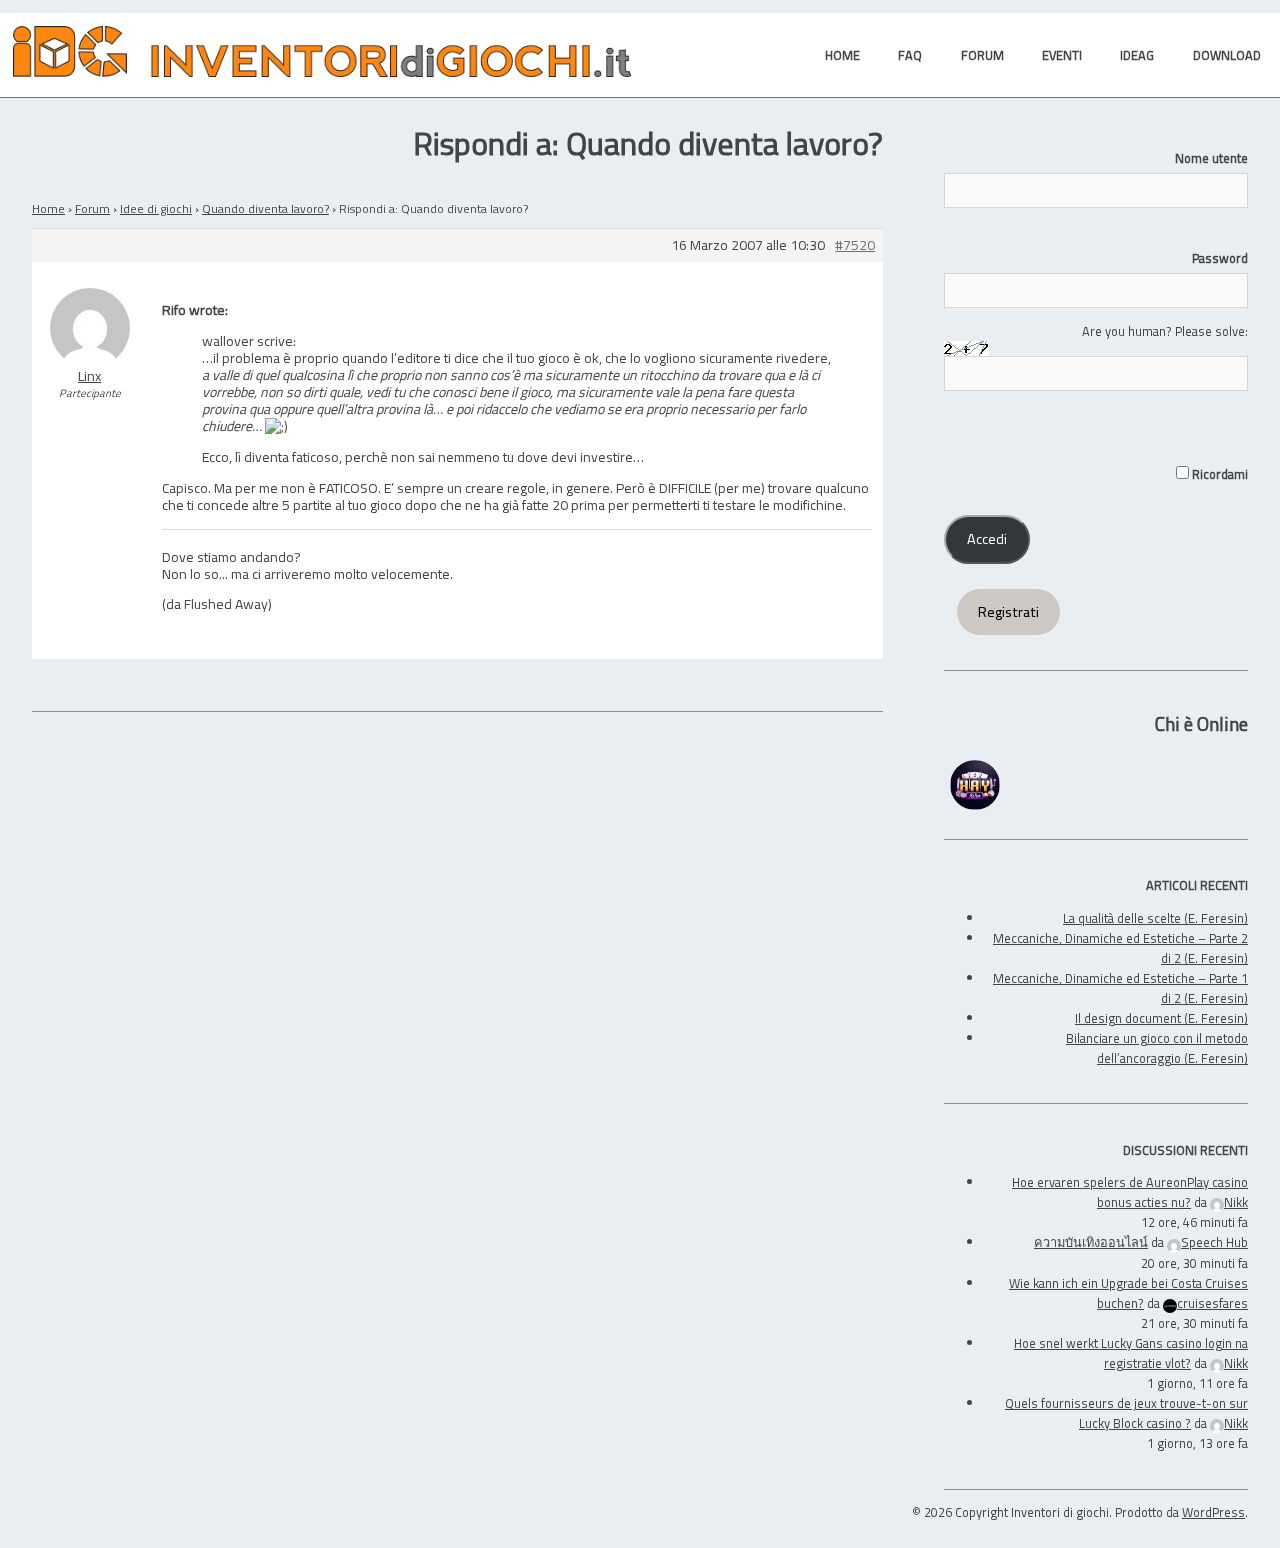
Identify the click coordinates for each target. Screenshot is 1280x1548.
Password (1220, 258)
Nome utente (1211, 158)
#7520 (855, 245)
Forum (92, 208)
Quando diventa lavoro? (265, 208)
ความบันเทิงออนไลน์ (1091, 1242)
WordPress (1213, 1512)
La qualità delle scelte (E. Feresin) (1155, 918)
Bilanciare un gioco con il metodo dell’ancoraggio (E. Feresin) (1157, 1048)
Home (48, 208)
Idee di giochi (156, 208)
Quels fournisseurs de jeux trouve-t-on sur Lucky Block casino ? (1126, 1413)
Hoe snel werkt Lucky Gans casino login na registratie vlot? (1131, 1353)
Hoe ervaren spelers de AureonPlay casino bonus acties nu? (1130, 1192)
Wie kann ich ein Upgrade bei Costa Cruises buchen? (1128, 1293)
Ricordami (1218, 474)
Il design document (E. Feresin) (1161, 1018)
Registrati (1008, 612)
